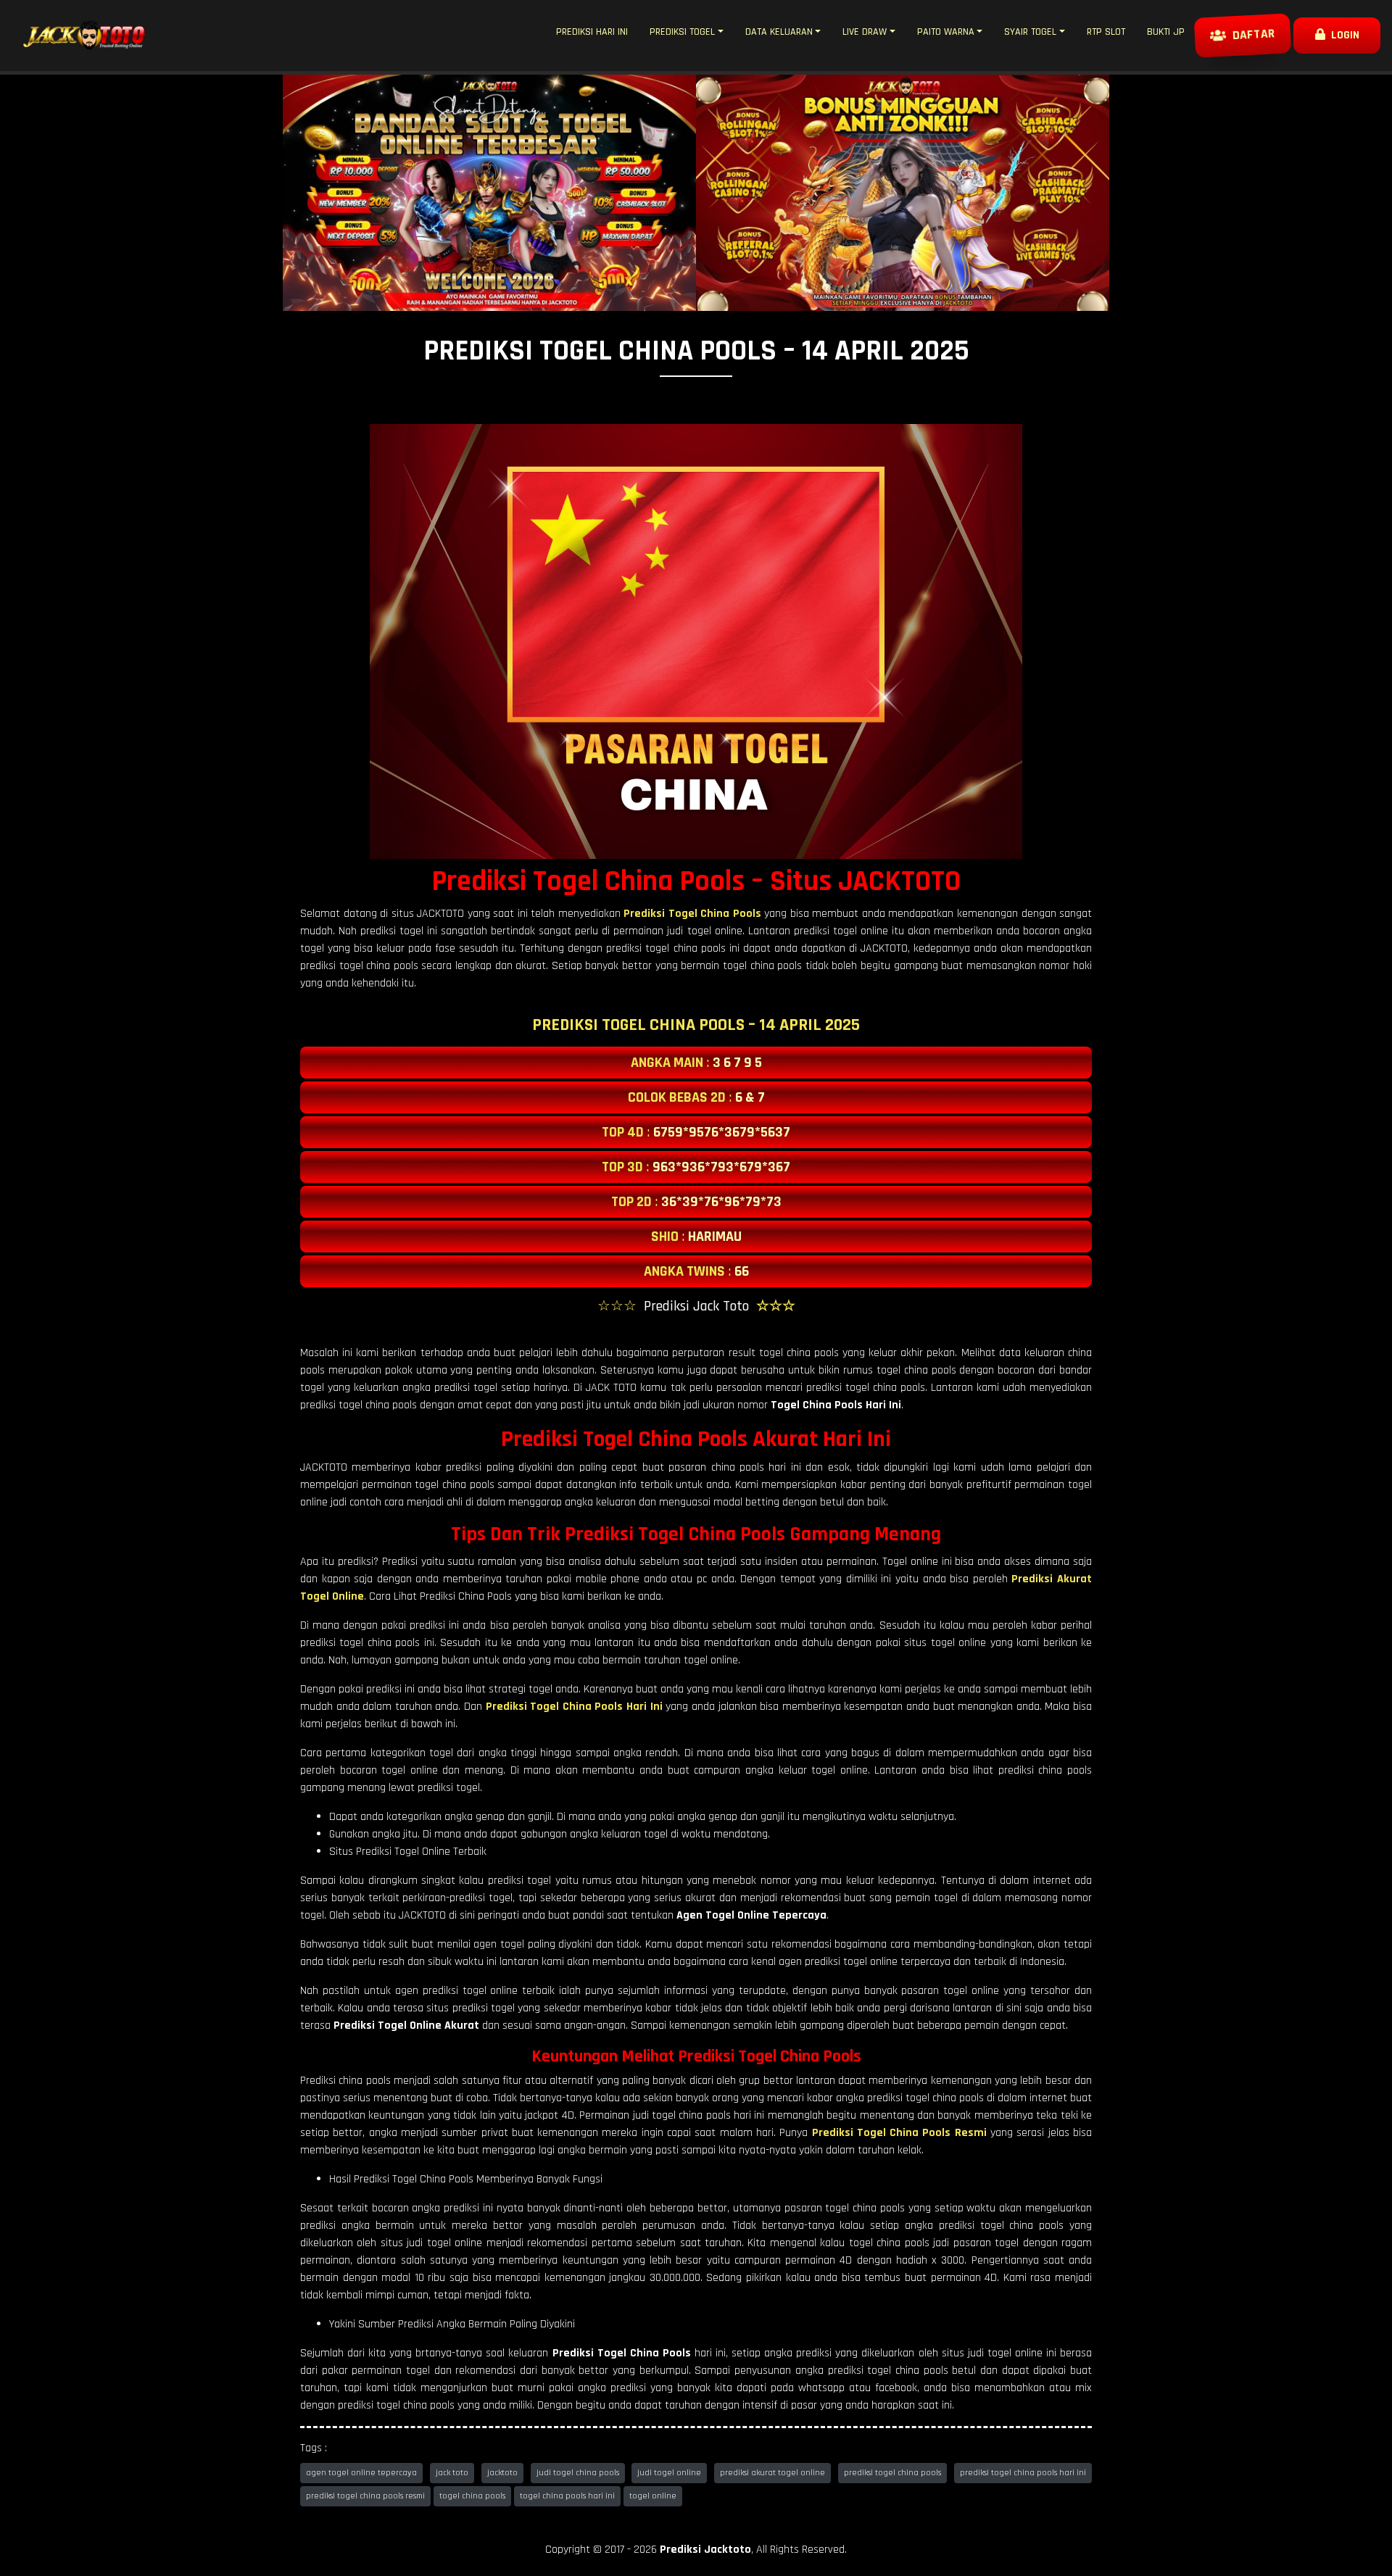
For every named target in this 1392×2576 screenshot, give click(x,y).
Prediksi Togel (682, 32)
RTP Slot (1106, 32)
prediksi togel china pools (892, 2473)
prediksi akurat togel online (772, 2473)
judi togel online (669, 2473)
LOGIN (1342, 35)
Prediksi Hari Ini (592, 32)
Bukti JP (1166, 32)
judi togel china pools (578, 2473)
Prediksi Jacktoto (705, 2550)
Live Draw (865, 32)
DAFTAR (1251, 36)
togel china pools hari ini (567, 2496)
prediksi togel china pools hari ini (1023, 2473)
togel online (653, 2496)
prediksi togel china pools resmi (365, 2496)
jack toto (452, 2473)
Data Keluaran (779, 32)
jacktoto (502, 2473)
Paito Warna (946, 32)
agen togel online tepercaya (361, 2473)
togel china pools (472, 2496)
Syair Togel (1030, 32)
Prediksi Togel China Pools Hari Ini (574, 1707)
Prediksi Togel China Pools (692, 914)
